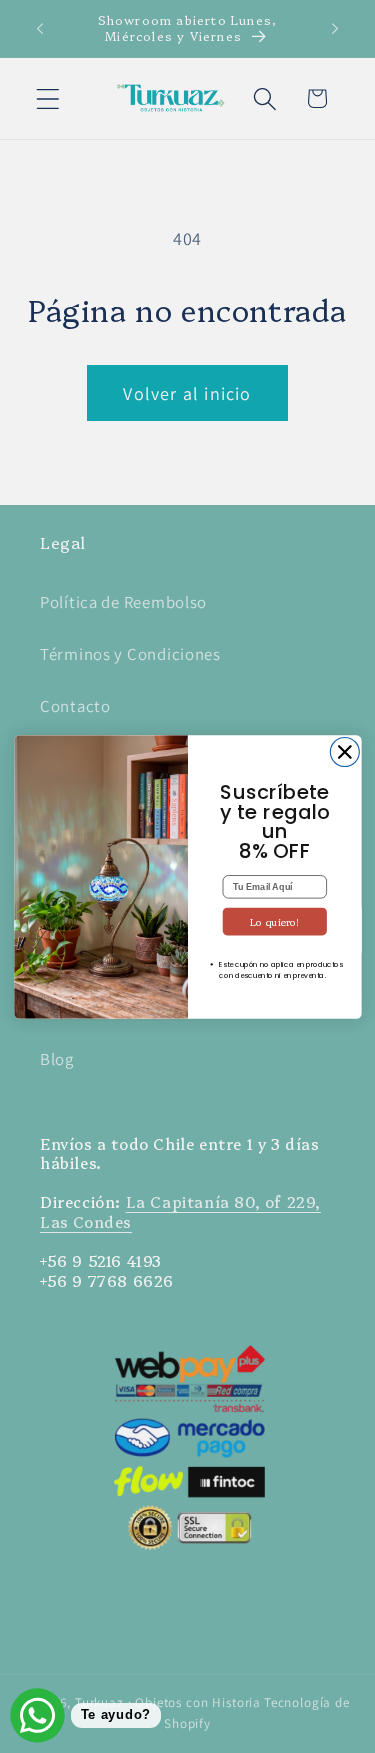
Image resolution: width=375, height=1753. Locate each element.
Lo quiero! (274, 921)
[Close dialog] (344, 751)
